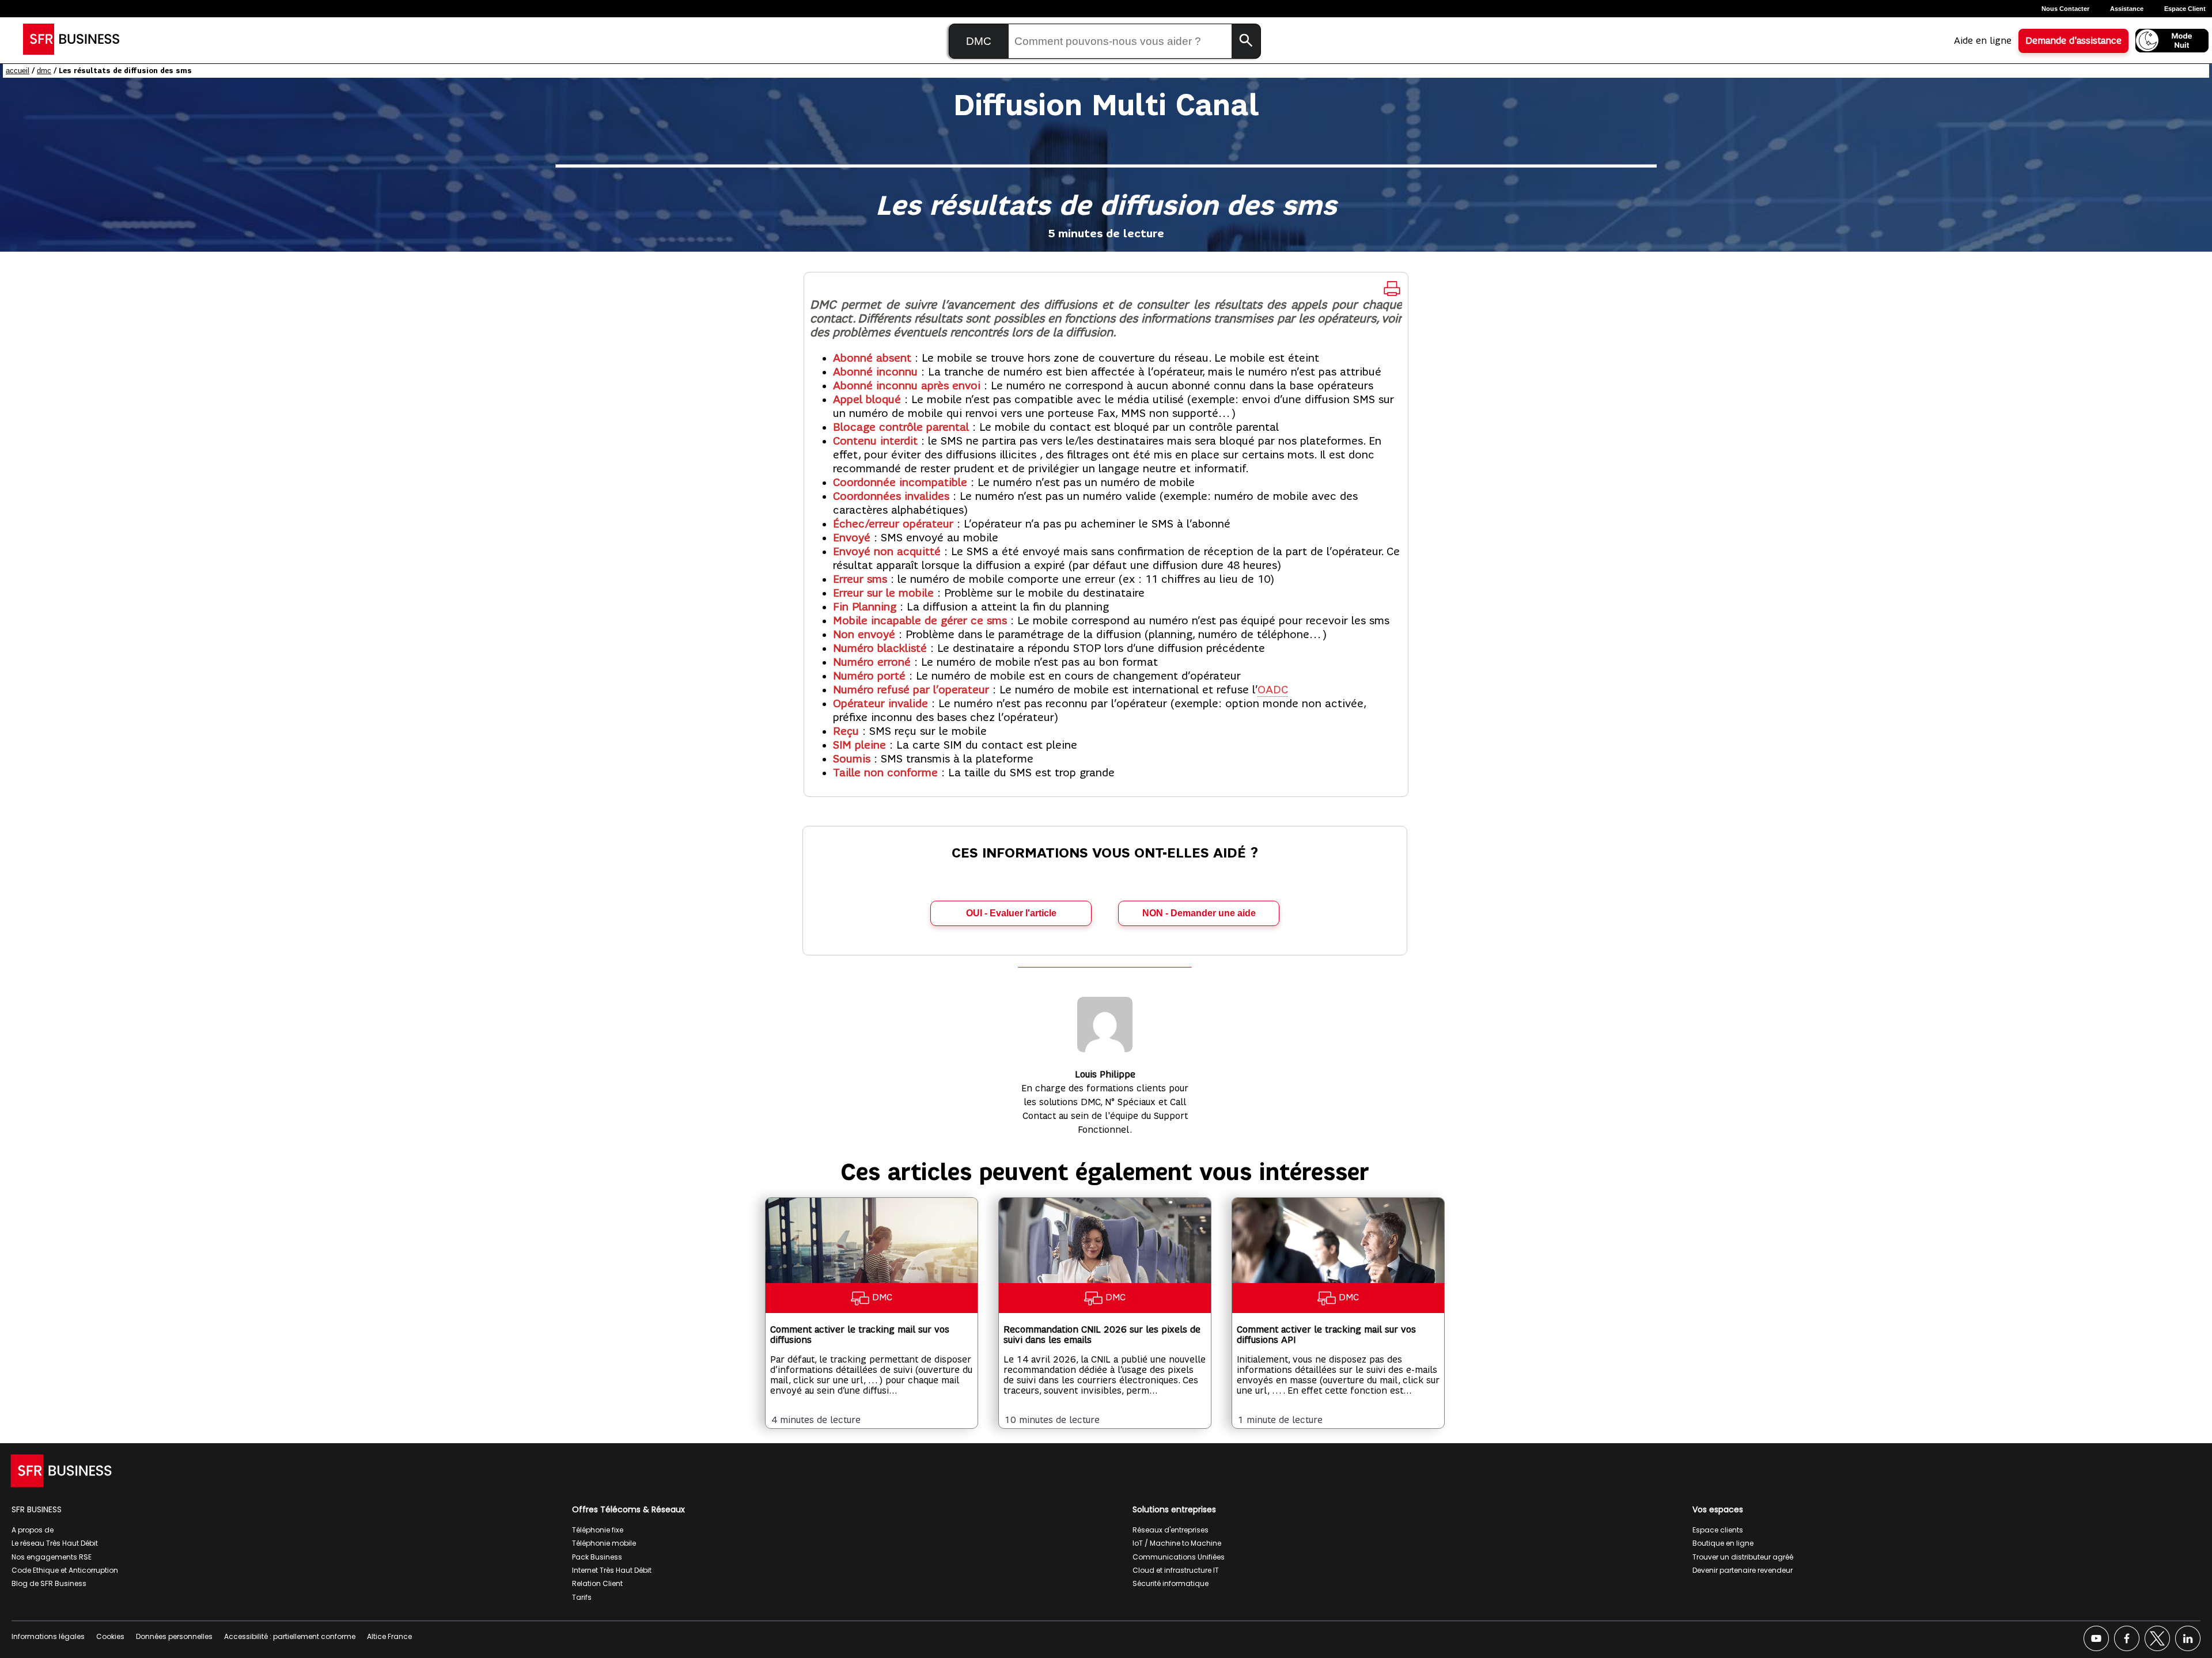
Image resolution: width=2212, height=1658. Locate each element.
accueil (18, 71)
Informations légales (48, 1636)
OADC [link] (1273, 690)
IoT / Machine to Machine (1177, 1543)
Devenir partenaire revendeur (1743, 1570)
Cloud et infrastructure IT (1176, 1570)
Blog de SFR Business (49, 1583)
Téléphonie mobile (604, 1543)
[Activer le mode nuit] (2172, 41)
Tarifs (582, 1597)
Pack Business (597, 1557)
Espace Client (2185, 9)
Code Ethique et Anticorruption (65, 1570)
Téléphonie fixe (598, 1530)
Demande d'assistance (2073, 41)
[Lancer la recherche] (1246, 41)
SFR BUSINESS (37, 1509)
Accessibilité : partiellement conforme (290, 1636)
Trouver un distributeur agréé (1743, 1557)
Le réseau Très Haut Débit (55, 1543)
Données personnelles (174, 1636)
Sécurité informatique (1171, 1583)
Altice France (389, 1636)
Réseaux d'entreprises (1171, 1530)
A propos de (33, 1530)
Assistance (2127, 9)
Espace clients (1718, 1530)
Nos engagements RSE (52, 1557)
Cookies (110, 1636)
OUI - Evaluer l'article (1011, 913)
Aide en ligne (1983, 41)
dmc (44, 71)
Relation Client (597, 1583)
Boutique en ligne (1723, 1543)
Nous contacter (2065, 9)
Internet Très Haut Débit (612, 1570)
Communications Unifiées (1179, 1557)
